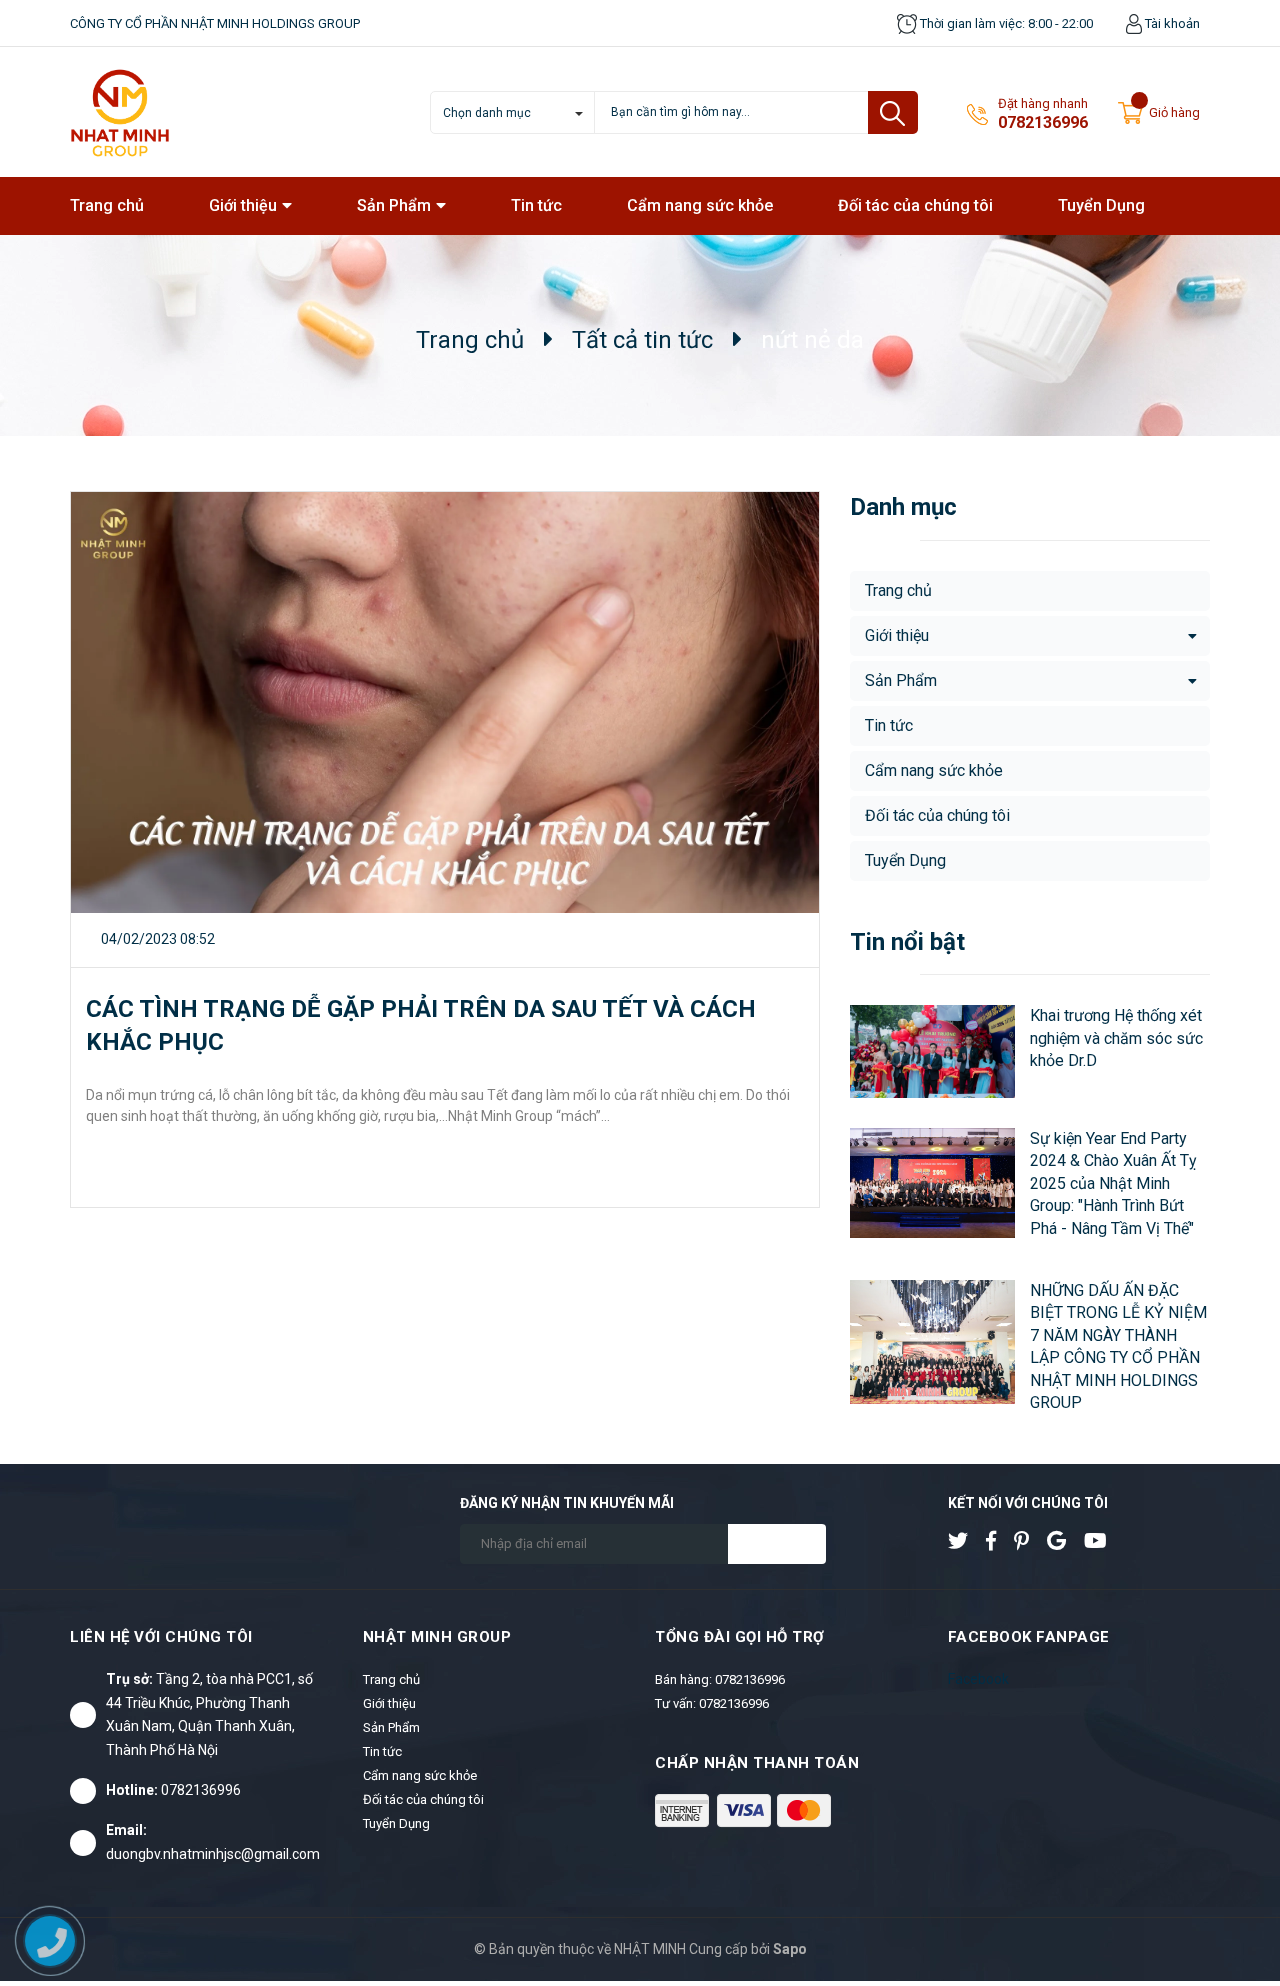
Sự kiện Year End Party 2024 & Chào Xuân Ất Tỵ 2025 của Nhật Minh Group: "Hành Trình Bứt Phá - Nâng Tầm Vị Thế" (1113, 1183)
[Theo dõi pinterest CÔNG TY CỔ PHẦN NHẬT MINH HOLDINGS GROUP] (1029, 1541)
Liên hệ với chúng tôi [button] (161, 1637)
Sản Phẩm (901, 680)
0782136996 (1043, 122)
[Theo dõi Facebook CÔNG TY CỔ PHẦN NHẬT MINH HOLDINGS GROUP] (998, 1541)
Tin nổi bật (907, 942)
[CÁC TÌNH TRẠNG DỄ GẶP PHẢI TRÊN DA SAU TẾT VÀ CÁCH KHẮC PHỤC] (445, 702)
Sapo (790, 1949)
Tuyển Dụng (905, 860)
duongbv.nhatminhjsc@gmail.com (213, 1854)
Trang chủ (898, 590)
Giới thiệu (897, 635)
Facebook (978, 1679)
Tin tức (889, 725)
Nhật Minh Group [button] (437, 1637)
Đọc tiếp (126, 1171)
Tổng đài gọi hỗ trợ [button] (740, 1637)
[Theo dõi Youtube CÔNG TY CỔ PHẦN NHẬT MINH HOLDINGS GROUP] (1103, 1541)
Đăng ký (777, 1543)
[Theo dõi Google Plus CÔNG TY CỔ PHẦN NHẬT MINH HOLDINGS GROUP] (1064, 1541)
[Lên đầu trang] (1225, 1888)
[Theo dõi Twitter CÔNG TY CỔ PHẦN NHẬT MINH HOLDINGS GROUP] (965, 1541)
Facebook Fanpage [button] (1029, 1637)
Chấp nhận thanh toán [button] (757, 1763)
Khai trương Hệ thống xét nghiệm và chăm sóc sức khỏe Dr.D (1116, 1038)
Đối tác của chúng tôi (937, 815)
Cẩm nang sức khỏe (934, 770)
